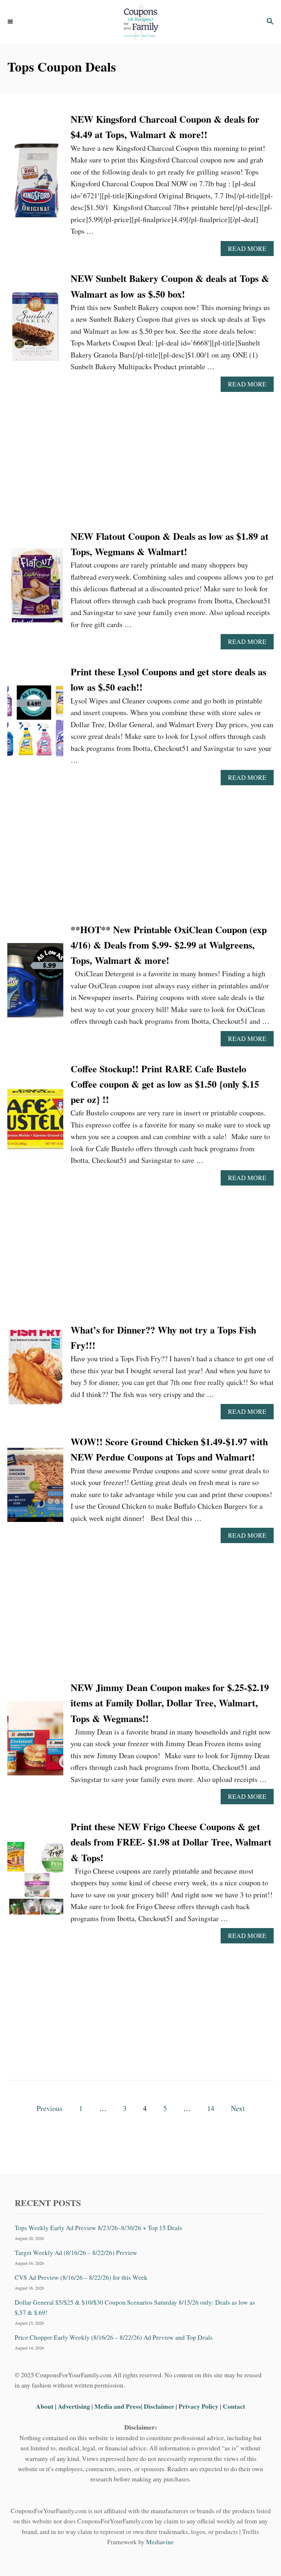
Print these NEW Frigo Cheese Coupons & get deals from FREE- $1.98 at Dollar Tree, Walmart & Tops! (171, 1842)
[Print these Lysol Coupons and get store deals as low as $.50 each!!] (35, 724)
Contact (234, 2406)
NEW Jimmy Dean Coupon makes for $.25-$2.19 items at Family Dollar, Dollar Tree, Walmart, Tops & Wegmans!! (170, 1703)
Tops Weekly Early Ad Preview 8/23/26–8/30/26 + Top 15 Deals (98, 2228)
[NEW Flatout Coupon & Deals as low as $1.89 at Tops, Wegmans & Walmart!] (35, 589)
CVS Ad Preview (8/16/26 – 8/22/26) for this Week (81, 2277)
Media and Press (118, 2406)
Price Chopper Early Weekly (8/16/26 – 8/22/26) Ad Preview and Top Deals (114, 2337)
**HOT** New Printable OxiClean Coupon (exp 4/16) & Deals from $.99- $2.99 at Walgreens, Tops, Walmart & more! (169, 945)
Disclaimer (159, 2406)
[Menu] (11, 22)
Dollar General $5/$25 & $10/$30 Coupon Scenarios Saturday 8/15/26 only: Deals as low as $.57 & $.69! (135, 2307)
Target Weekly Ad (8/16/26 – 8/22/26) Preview (76, 2253)
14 (211, 2108)
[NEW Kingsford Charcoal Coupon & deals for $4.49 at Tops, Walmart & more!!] (35, 184)
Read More (250, 250)
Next (238, 2108)
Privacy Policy (198, 2406)
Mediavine (160, 2542)
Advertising (74, 2406)
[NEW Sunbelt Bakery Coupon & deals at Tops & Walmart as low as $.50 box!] (35, 331)
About (45, 2406)
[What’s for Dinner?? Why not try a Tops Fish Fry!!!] (35, 1371)
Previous (50, 2108)
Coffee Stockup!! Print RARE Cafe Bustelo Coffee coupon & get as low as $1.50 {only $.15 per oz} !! (165, 1084)
